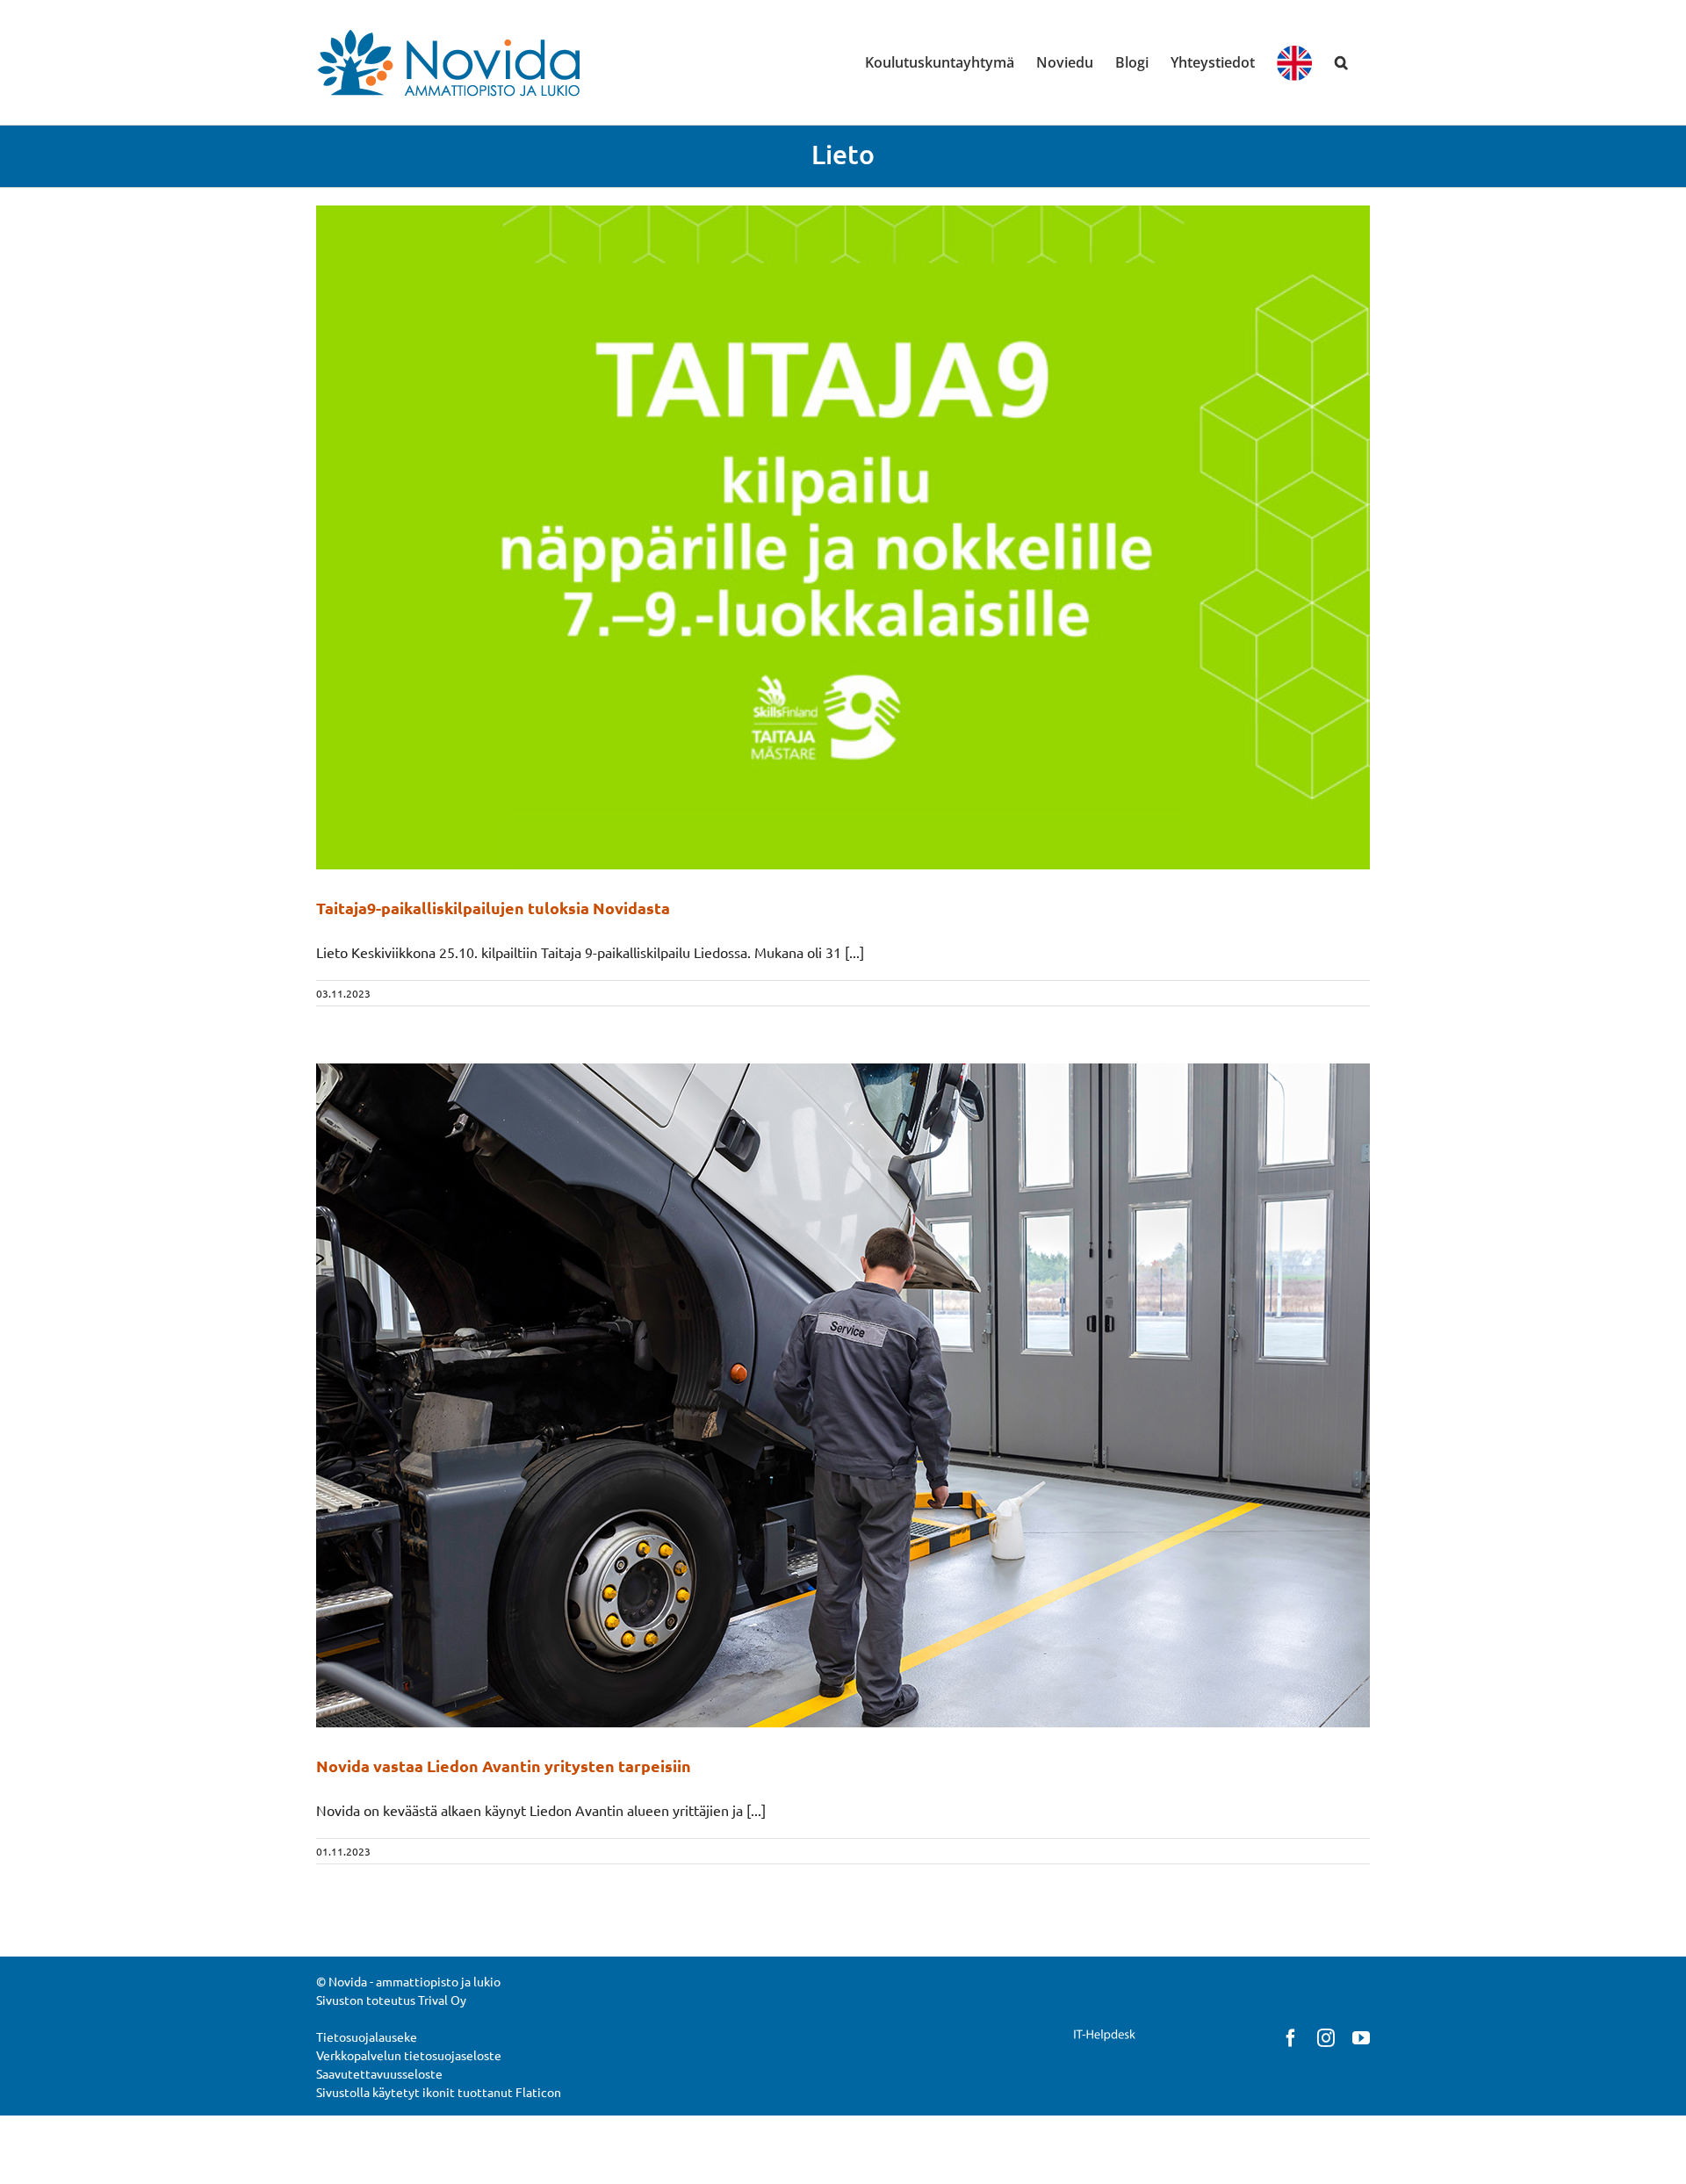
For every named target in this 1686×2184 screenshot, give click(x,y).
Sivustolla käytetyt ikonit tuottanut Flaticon (439, 2092)
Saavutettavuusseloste (379, 2073)
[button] (1341, 62)
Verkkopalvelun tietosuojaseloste (409, 2055)
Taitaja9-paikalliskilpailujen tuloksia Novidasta (493, 908)
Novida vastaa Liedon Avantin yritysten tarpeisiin (504, 1766)
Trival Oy (442, 2000)
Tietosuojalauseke (367, 2036)
